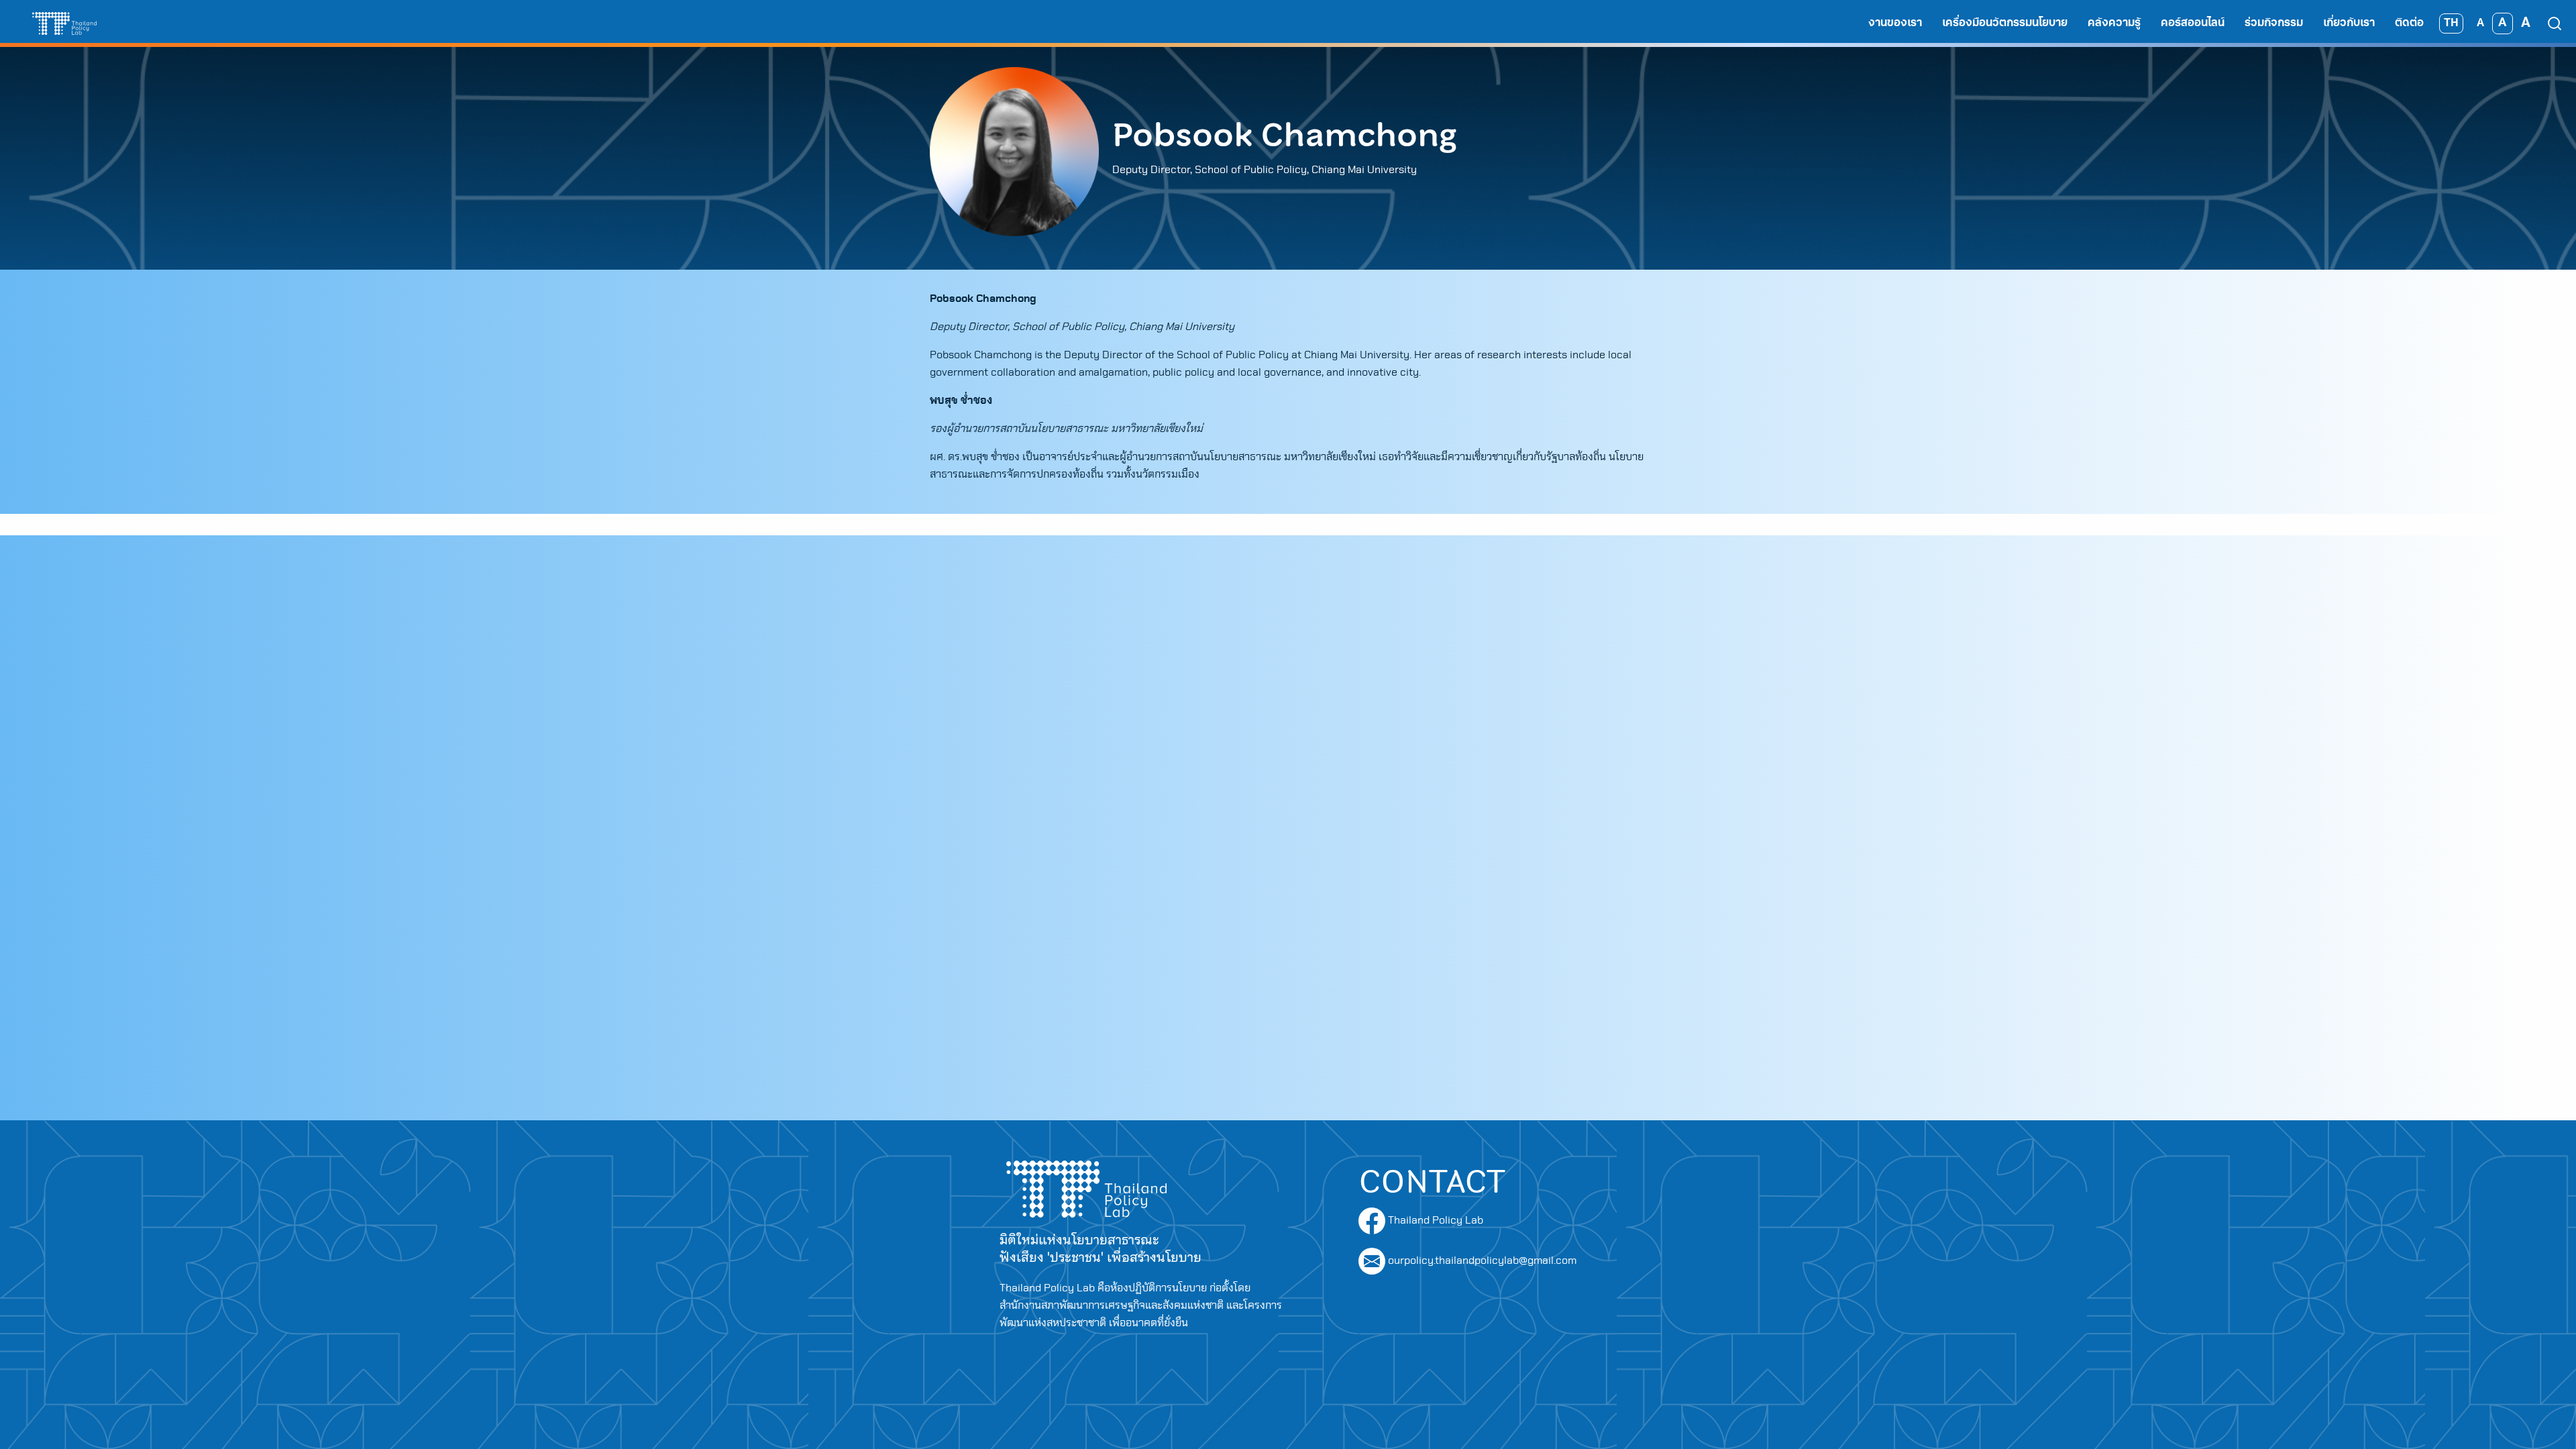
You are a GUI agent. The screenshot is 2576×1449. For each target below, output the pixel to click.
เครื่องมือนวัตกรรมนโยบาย (2005, 23)
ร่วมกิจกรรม (2274, 23)
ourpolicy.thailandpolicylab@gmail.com (1482, 1260)
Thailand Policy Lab (1434, 1220)
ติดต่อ (2409, 23)
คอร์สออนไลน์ (2193, 23)
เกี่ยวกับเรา (2349, 23)
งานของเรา (1895, 23)
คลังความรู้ (2114, 23)
